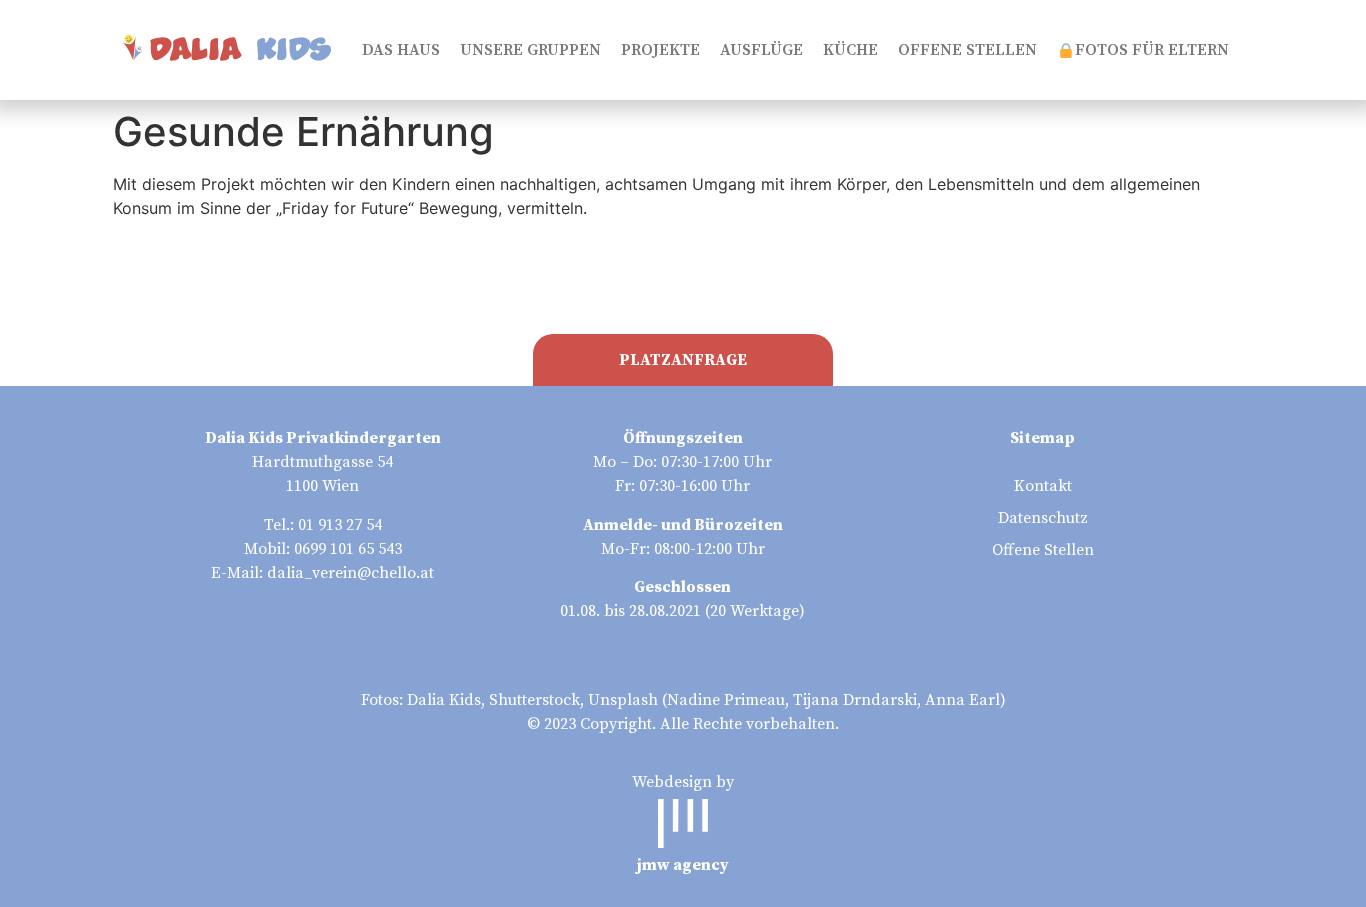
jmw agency (683, 865)
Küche (850, 50)
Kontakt (1043, 486)
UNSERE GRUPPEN (530, 50)
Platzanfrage (683, 360)
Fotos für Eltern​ (1152, 50)
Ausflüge (761, 50)
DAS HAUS (401, 50)
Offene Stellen (967, 50)
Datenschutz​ (1043, 518)
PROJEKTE (660, 50)
